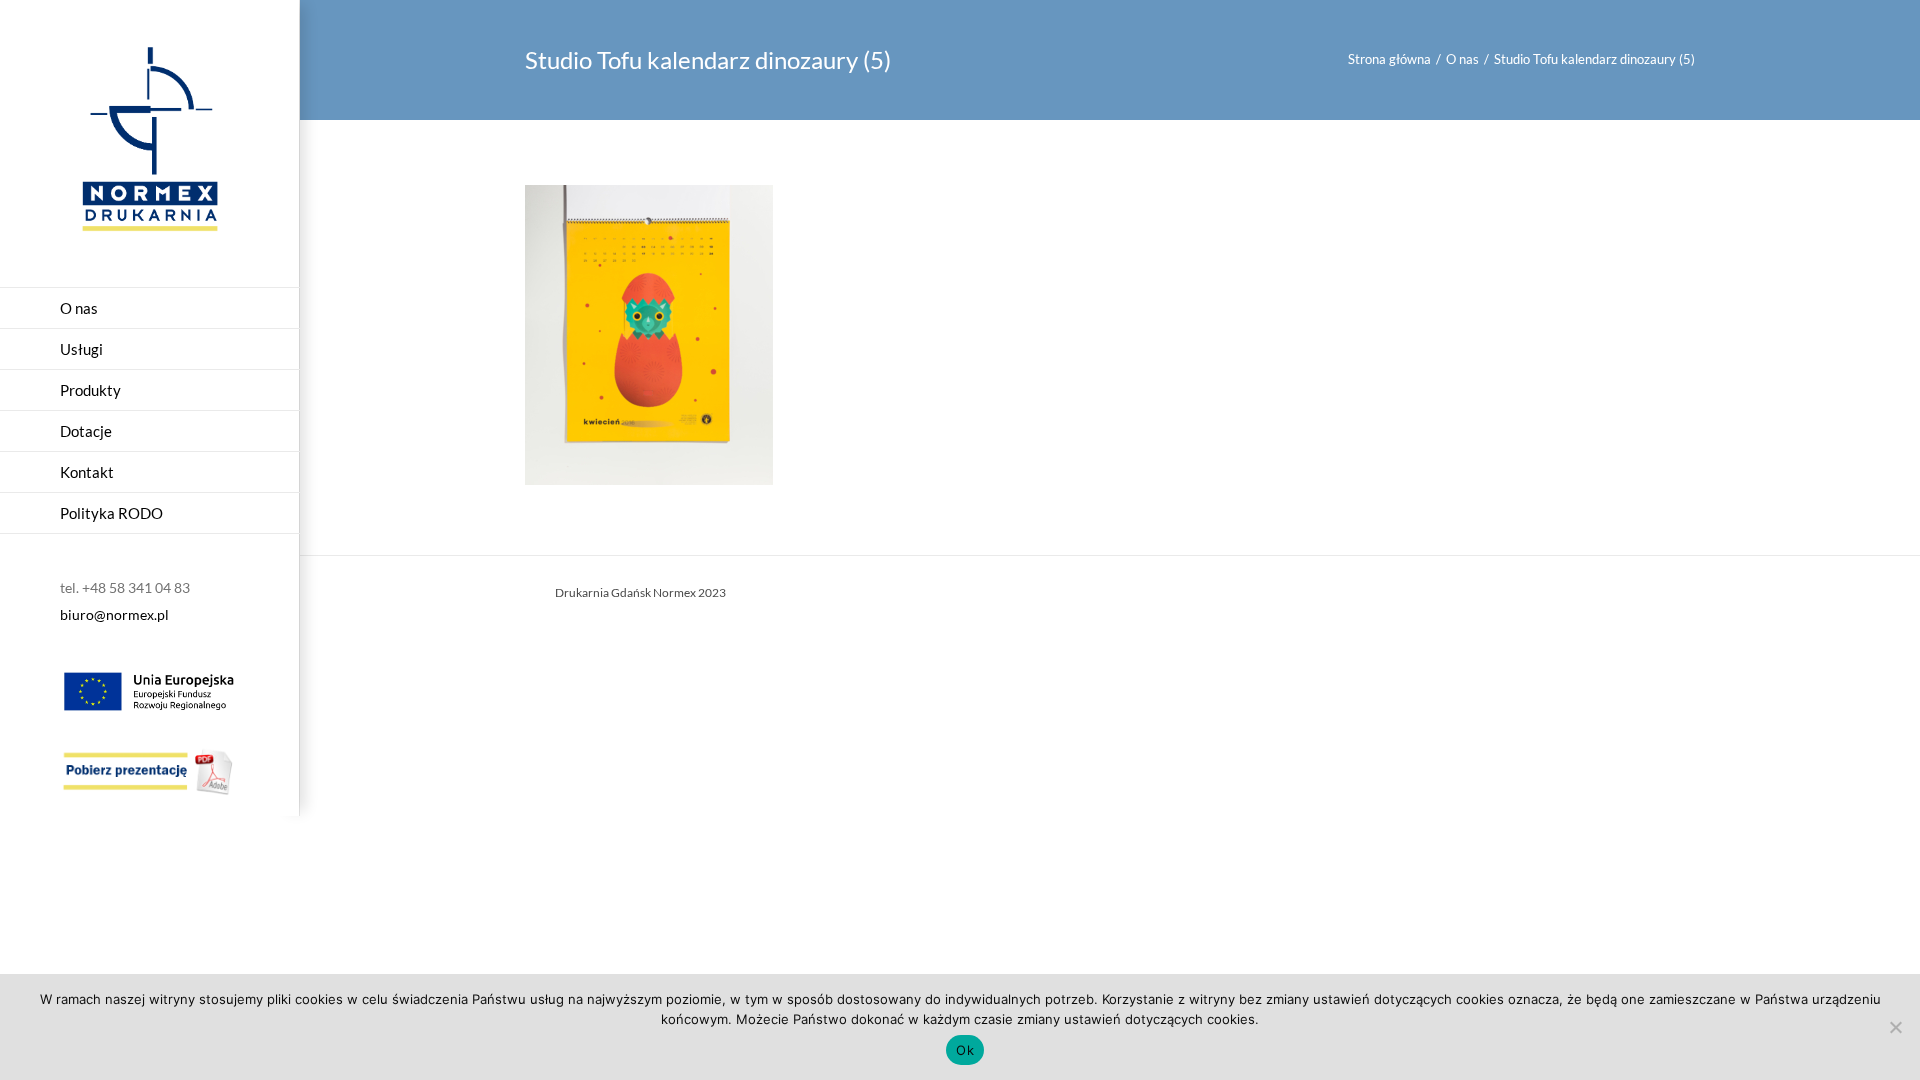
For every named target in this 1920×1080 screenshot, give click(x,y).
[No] (1895, 1027)
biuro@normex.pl (114, 614)
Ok (965, 1050)
